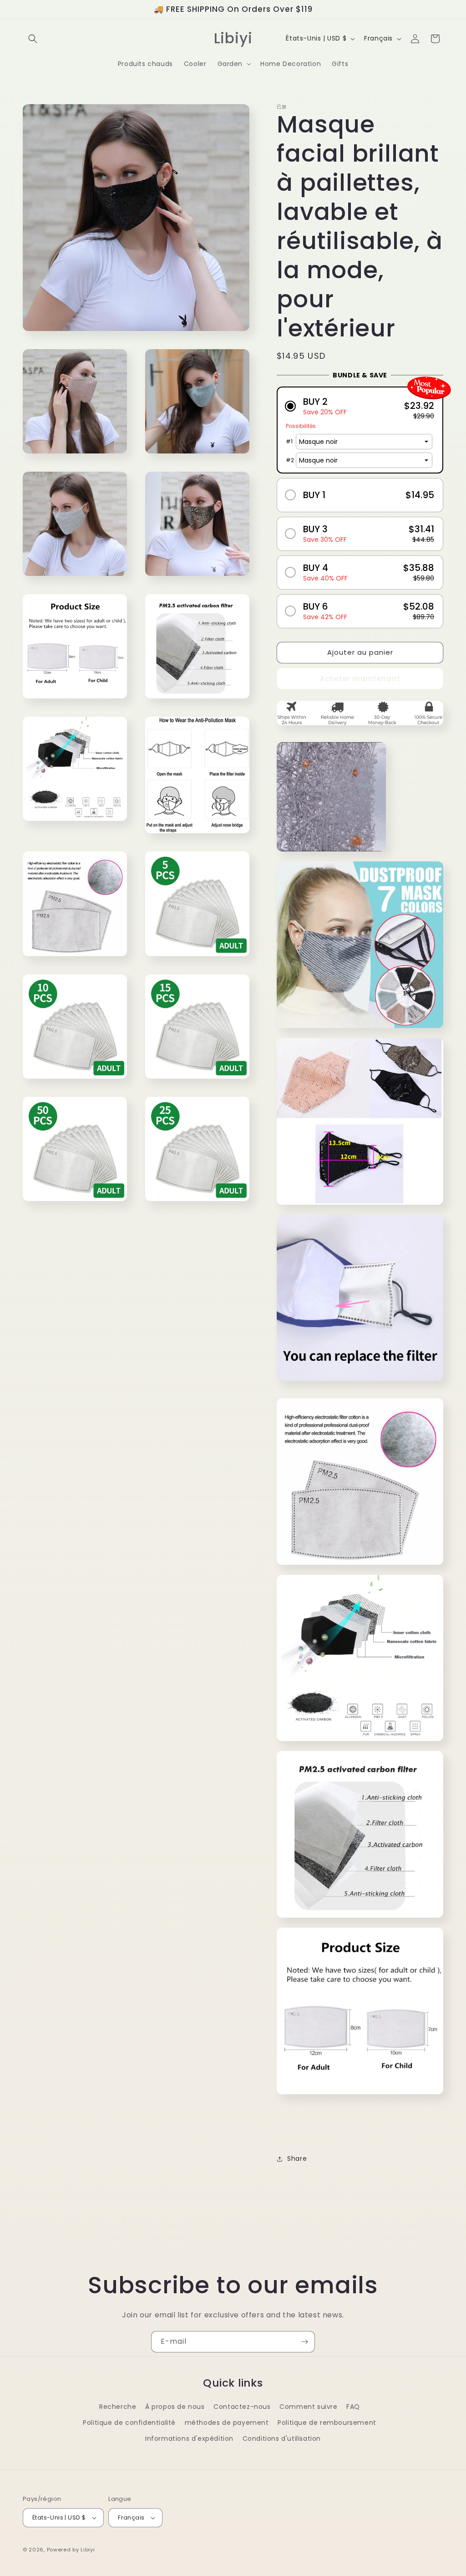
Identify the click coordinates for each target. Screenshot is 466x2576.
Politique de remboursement (327, 2423)
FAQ (353, 2407)
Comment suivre (308, 2407)
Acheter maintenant (360, 679)
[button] (33, 39)
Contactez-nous (242, 2407)
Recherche (118, 2407)
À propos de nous (175, 2407)
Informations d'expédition (189, 2439)
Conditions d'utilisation (282, 2439)
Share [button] (297, 2159)
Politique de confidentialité (129, 2423)
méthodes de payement (227, 2423)
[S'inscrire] (304, 2342)
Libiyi (88, 2550)
